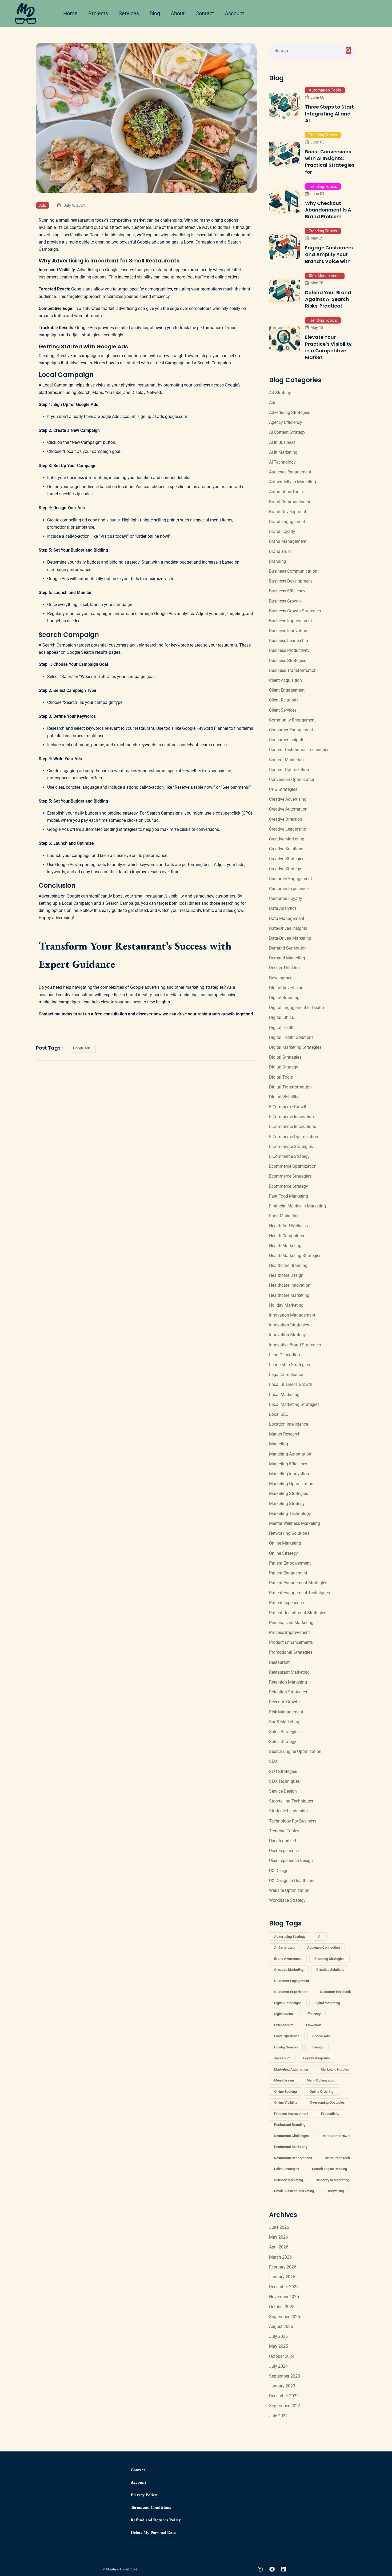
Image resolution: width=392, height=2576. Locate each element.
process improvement (291, 2114)
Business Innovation (288, 631)
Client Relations (284, 700)
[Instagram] (260, 2569)
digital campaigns (288, 2003)
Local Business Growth (291, 1384)
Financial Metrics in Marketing (297, 1206)
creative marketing (289, 1970)
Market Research (285, 1434)
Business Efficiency (287, 591)
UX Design (279, 1871)
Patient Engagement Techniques (299, 1593)
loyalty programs (317, 2058)
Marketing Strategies (289, 1494)
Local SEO (279, 1414)
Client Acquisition (285, 680)
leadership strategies (289, 1365)
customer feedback (335, 1992)
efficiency (313, 2014)
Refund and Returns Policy (156, 2520)
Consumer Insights (287, 740)
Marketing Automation (290, 1454)
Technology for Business (293, 1821)
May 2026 (279, 2237)
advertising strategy (290, 1937)
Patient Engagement (288, 1573)
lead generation (285, 1355)
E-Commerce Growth (288, 1107)
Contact (205, 13)
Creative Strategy (285, 869)
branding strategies (329, 1959)
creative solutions (330, 1970)
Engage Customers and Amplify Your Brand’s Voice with (329, 254)
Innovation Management (292, 1315)
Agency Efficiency (286, 422)
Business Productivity (289, 650)
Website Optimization (289, 1890)
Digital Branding (284, 998)
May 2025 (279, 2346)
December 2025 (284, 2287)
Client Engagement (287, 690)
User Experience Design (291, 1861)
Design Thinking (284, 968)
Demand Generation (288, 948)
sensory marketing (289, 2180)
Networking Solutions (289, 1533)
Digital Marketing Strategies (295, 1047)
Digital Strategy (284, 1067)
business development (291, 581)
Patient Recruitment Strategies (298, 1613)
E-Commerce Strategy (289, 1156)
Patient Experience (286, 1603)
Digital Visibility (284, 1097)
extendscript (284, 2025)
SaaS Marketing (284, 1722)
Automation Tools (325, 90)
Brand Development (288, 512)
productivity (330, 2114)
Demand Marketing (287, 958)
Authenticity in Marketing (293, 482)
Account (235, 13)
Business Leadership (289, 641)
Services (129, 13)
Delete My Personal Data (153, 2532)
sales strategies (287, 2169)
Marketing (279, 1444)
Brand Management (288, 541)
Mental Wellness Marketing (295, 1523)
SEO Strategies (283, 1771)
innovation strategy (287, 1335)
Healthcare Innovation (290, 1285)
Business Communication (293, 571)
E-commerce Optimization (294, 1137)
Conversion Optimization (292, 779)
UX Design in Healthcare (292, 1881)
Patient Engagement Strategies (298, 1583)
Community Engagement (292, 720)
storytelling (335, 2191)
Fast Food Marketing (289, 1196)
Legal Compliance (286, 1375)
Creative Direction (286, 819)
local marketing (284, 1395)
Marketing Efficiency (288, 1464)
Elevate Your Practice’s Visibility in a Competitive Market (328, 347)
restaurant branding (290, 2125)
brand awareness (288, 1959)
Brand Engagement (287, 522)
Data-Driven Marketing (290, 938)
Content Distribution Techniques (299, 750)
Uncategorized (283, 1841)
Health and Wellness (288, 1226)
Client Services (283, 710)
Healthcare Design (286, 1275)
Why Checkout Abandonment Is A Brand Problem (328, 210)
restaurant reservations (293, 2158)
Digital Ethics (281, 1017)
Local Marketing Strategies (294, 1404)
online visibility (286, 2102)
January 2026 (282, 2277)
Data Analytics (283, 908)
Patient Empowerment (290, 1563)
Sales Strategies (284, 1732)
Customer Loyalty (286, 898)
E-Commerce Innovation (291, 1117)
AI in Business (282, 442)
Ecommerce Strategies (290, 1176)
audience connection (323, 1947)
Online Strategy (283, 1553)
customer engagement (292, 1981)
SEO (273, 1761)
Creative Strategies (287, 859)
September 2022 (285, 2406)
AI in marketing (283, 452)
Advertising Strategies (290, 412)
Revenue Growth (284, 1702)
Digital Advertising (286, 988)
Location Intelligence (289, 1424)
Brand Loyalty (282, 531)
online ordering (321, 2091)
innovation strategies (289, 1325)
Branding (278, 561)
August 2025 (281, 2326)
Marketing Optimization (291, 1484)
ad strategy (280, 393)
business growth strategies (295, 611)
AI (320, 1937)
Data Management (287, 918)
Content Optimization (289, 770)
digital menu (283, 2014)
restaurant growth (336, 2136)
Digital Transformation (290, 1087)
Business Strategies (288, 661)
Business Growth (285, 601)
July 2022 (278, 2416)
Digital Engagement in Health (297, 1008)
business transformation (293, 670)
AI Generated (284, 1947)
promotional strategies (291, 1652)
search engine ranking (329, 2169)
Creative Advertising (288, 799)
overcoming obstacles (327, 2102)
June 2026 (279, 2227)
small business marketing (294, 2191)
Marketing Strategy (287, 1504)
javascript (282, 2058)
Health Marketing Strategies (295, 1256)
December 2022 (284, 2396)
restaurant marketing (291, 2147)
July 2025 (278, 2336)
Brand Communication (290, 502)
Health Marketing (285, 1246)
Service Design (283, 1791)
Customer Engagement (291, 879)
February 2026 (283, 2267)
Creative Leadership (288, 829)
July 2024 (278, 2366)
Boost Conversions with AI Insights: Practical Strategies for (330, 162)
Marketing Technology (290, 1514)
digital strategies (285, 1057)
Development (281, 978)
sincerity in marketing (332, 2180)
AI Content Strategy (287, 432)
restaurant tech (337, 2158)
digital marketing (327, 2003)
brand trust (280, 551)
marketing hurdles (335, 2069)
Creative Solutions (286, 849)
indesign (317, 2047)
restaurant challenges (291, 2136)
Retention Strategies (288, 1692)
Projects (98, 13)
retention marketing (288, 1682)
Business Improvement (291, 621)
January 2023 (282, 2386)
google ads (82, 1048)
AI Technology (282, 462)
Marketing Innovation (289, 1474)
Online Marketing (285, 1543)
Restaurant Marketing (289, 1672)
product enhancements (291, 1642)
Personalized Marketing (291, 1623)
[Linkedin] (284, 2569)
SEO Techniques (284, 1781)
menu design (284, 2080)
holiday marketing (286, 1305)
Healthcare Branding (288, 1265)
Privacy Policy (144, 2495)
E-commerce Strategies (291, 1147)
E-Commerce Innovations (293, 1126)
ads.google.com (172, 416)
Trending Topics (323, 135)
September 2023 (285, 2376)
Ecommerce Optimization (293, 1166)
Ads (43, 205)
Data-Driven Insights (288, 928)
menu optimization (321, 2080)
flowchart (314, 2025)
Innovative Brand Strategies (295, 1345)
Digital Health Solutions (291, 1037)
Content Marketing (286, 760)
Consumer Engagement (291, 730)
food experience (287, 2036)
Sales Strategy (283, 1742)
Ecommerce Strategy (289, 1186)
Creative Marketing (287, 839)
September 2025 (285, 2317)
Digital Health (282, 1028)
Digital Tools (281, 1077)
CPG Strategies (283, 789)
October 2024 (282, 2356)
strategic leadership (288, 1811)
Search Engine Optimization (295, 1751)
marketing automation (291, 2069)
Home (70, 13)
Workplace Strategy (287, 1900)
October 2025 (282, 2307)
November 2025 (284, 2297)
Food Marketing (284, 1216)
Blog (155, 13)
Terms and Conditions (151, 2507)
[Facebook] (272, 2569)
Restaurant (279, 1662)
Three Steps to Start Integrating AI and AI (329, 113)
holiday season (286, 2047)
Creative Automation (288, 809)
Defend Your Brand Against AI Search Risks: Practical (328, 299)
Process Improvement (289, 1632)
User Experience (284, 1851)
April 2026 (279, 2247)
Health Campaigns (287, 1236)
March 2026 (280, 2257)
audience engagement (290, 472)
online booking (285, 2091)
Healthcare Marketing (289, 1295)
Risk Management (325, 276)
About (178, 13)
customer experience (289, 889)
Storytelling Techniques (291, 1801)
